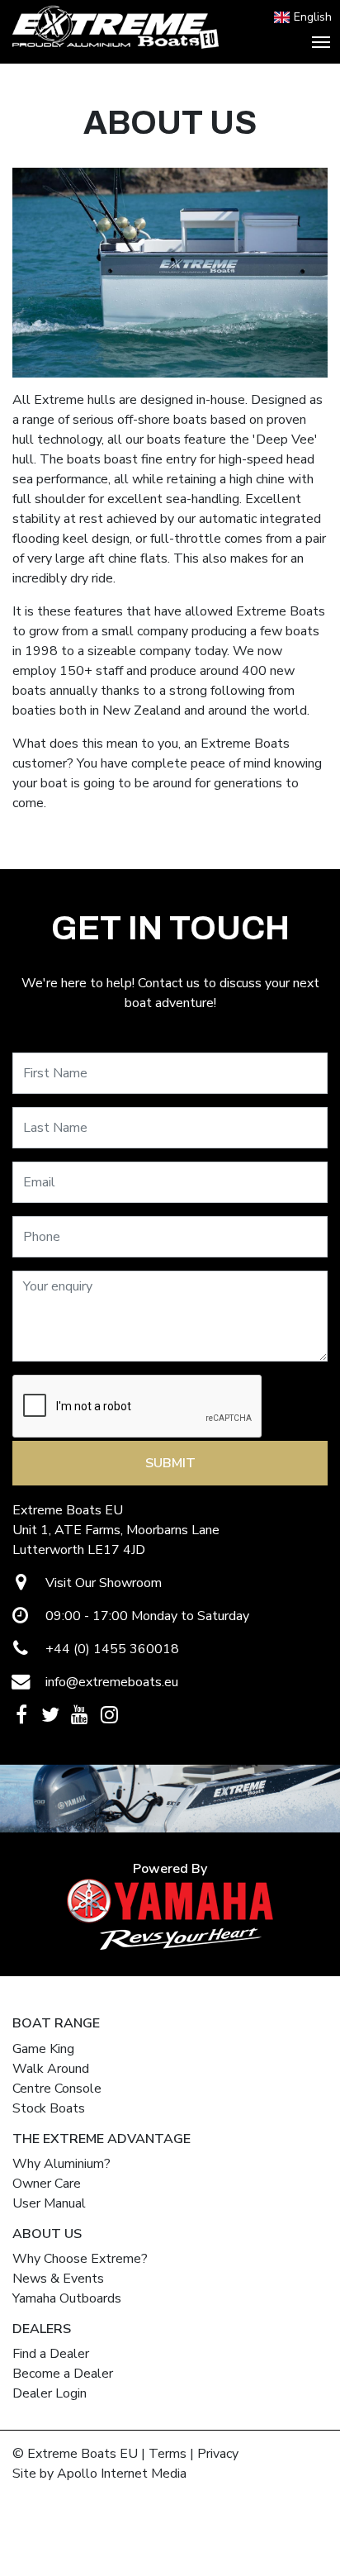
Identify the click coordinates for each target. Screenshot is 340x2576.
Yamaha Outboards (67, 2298)
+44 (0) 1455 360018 (111, 1649)
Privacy (218, 2454)
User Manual (49, 2203)
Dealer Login (50, 2393)
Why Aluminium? (61, 2164)
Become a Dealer (63, 2374)
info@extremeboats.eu (110, 1682)
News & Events (58, 2279)
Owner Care (47, 2184)
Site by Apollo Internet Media (99, 2474)
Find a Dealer (51, 2354)
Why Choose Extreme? (80, 2259)
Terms (168, 2454)
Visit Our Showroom (102, 1583)
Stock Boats (49, 2108)
